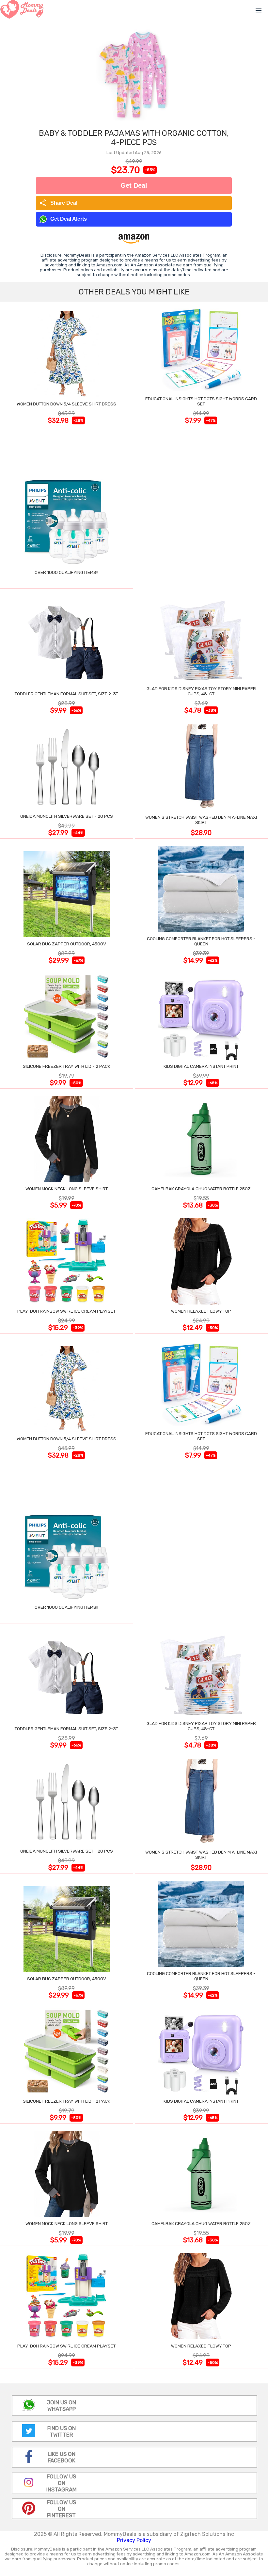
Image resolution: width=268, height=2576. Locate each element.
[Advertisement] (201, 509)
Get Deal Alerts (69, 219)
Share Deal (58, 203)
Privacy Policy (134, 2540)
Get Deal (134, 185)
